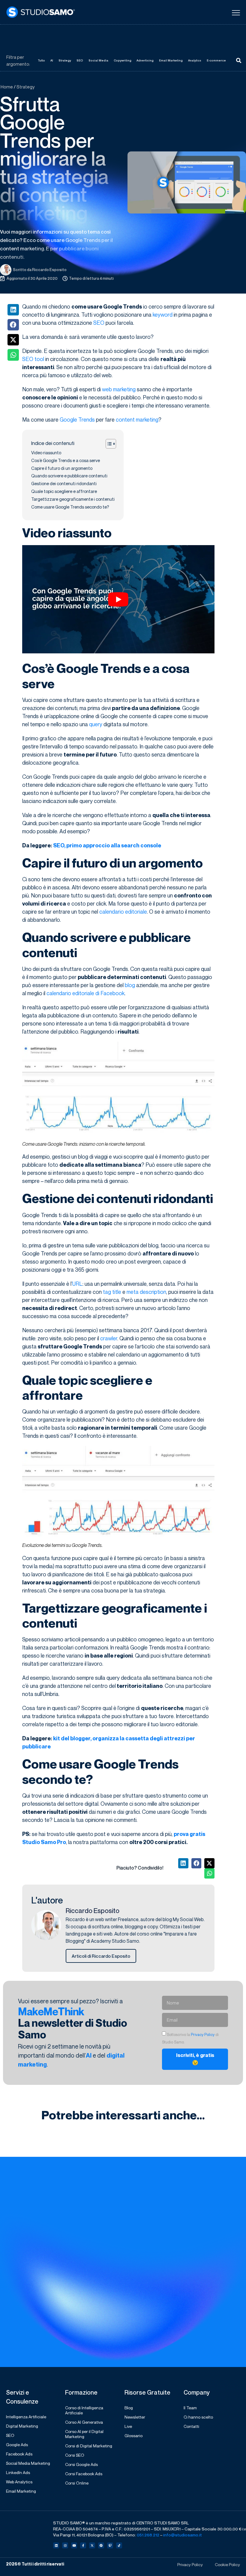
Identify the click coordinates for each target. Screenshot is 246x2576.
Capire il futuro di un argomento (62, 468)
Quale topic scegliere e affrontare (64, 491)
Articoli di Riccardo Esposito (101, 1956)
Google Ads (17, 2445)
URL (77, 1284)
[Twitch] (110, 2545)
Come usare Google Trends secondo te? (70, 507)
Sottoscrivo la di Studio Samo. (174, 2330)
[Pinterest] (101, 2545)
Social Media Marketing (28, 2463)
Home (7, 87)
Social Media (98, 60)
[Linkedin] (56, 2545)
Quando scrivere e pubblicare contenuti (69, 476)
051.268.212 (148, 2535)
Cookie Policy (227, 2564)
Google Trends (77, 419)
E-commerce (216, 60)
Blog (129, 2408)
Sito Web (135, 2264)
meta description (146, 1292)
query (96, 724)
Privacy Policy (203, 2035)
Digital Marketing (22, 2426)
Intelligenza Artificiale (26, 2417)
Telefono (194, 2264)
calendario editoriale (123, 912)
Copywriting (123, 60)
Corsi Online (77, 2483)
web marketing (119, 389)
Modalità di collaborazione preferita (211, 2204)
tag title (112, 1292)
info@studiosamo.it (183, 2535)
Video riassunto (46, 453)
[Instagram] (65, 2545)
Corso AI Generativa (84, 2422)
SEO (80, 60)
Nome (132, 2175)
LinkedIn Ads (18, 2472)
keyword (163, 315)
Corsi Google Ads (81, 2464)
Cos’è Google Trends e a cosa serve (66, 460)
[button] (13, 310)
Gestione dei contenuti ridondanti (64, 484)
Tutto (42, 60)
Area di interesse (144, 2204)
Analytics (195, 60)
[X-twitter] (92, 2545)
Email (131, 2239)
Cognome (195, 2175)
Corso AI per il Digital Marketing (84, 2434)
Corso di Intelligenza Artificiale (84, 2410)
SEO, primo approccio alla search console (107, 845)
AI (52, 60)
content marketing (137, 419)
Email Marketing (171, 60)
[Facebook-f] (83, 2545)
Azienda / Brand (202, 2239)
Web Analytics (19, 2482)
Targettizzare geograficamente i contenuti (73, 499)
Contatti (191, 2426)
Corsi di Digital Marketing (89, 2446)
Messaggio (137, 2288)
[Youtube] (74, 2545)
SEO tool (33, 359)
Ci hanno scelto (198, 2417)
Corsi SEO (75, 2455)
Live (128, 2426)
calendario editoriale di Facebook (85, 993)
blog (130, 985)
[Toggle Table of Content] (108, 444)
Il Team (190, 2408)
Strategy (65, 60)
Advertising (145, 60)
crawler (109, 1338)
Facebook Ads (19, 2454)
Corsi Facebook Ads (84, 2474)
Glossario (133, 2436)
